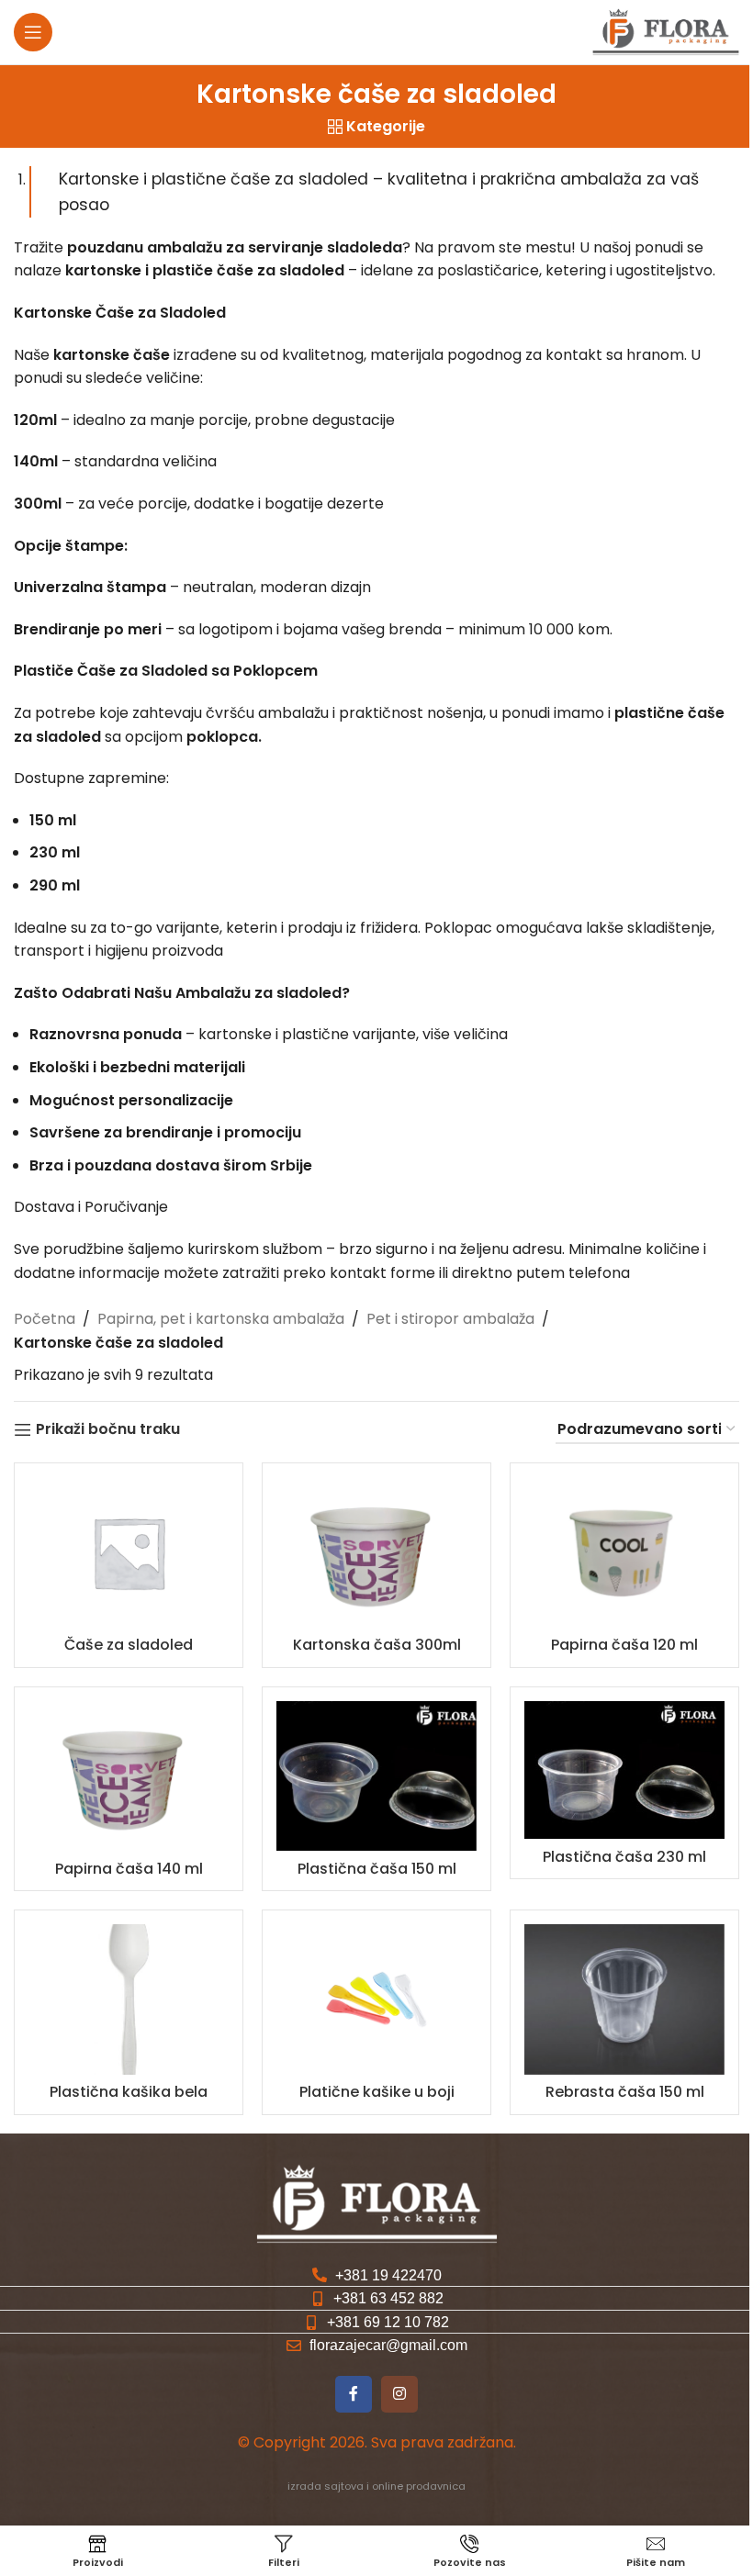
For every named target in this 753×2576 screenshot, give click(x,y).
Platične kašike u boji (377, 2092)
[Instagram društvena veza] (399, 2394)
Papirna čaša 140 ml (129, 1869)
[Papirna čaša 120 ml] (624, 1552)
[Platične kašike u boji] (376, 1999)
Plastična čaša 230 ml (624, 1857)
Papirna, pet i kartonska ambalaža (221, 1319)
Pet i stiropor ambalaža (450, 1319)
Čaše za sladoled (129, 1645)
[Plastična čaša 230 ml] (624, 1770)
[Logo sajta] (666, 31)
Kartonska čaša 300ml (377, 1645)
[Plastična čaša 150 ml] (376, 1776)
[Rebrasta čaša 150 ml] (624, 1999)
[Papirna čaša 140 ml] (129, 1776)
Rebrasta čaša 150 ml (625, 2092)
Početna (45, 1319)
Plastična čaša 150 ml (377, 1869)
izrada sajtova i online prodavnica (376, 2486)
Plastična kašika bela (129, 2092)
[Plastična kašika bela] (129, 1999)
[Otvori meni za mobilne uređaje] (33, 32)
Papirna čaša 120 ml (624, 1645)
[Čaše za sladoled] (129, 1552)
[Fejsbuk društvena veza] (354, 2394)
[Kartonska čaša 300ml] (376, 1552)
